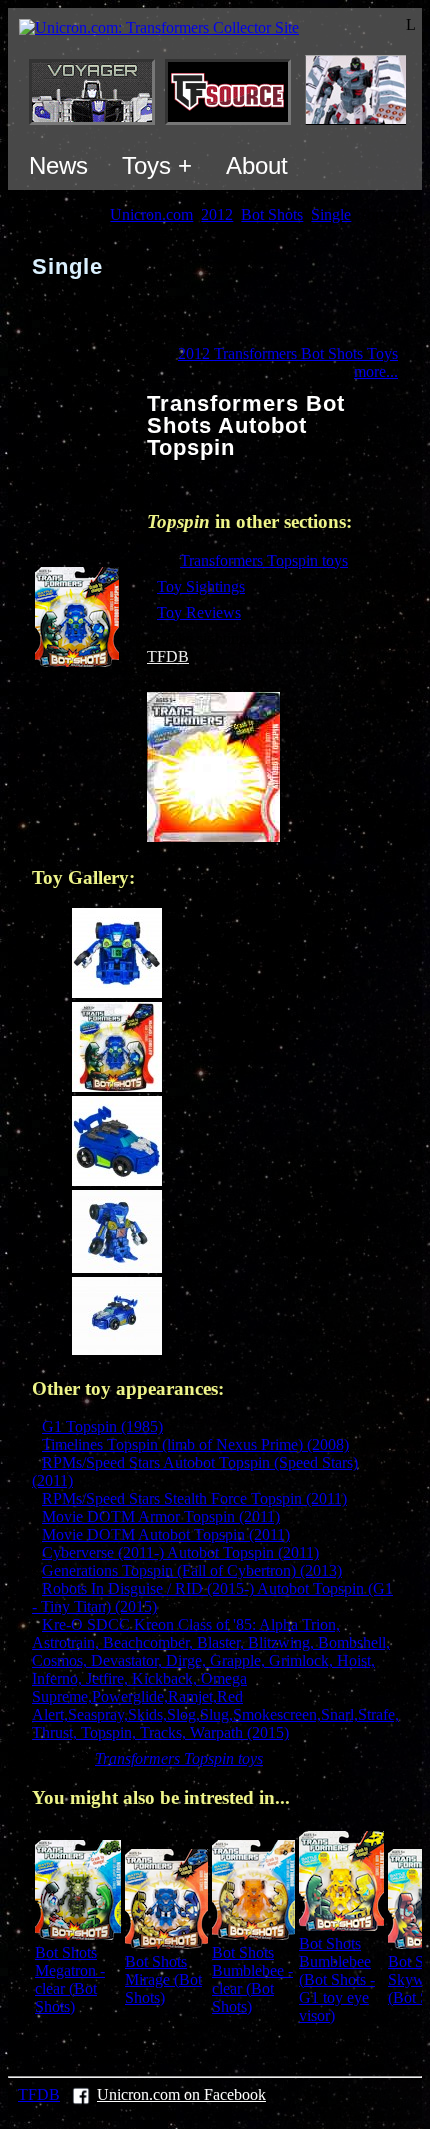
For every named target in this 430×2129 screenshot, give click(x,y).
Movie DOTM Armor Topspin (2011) (161, 1516)
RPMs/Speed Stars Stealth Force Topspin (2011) (194, 1498)
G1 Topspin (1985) (102, 1426)
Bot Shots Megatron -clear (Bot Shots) (70, 1979)
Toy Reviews (199, 612)
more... (376, 371)
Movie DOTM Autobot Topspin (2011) (166, 1534)
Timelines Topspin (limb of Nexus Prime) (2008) (195, 1444)
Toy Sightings (201, 586)
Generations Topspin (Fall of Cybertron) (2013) (192, 1570)
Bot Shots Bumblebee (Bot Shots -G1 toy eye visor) (337, 1979)
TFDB (168, 656)
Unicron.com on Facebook (181, 2094)
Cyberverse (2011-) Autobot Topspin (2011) (180, 1552)
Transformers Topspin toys (264, 560)
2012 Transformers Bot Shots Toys (288, 353)
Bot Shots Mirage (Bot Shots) (163, 1979)
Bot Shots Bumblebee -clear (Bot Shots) (252, 1979)
